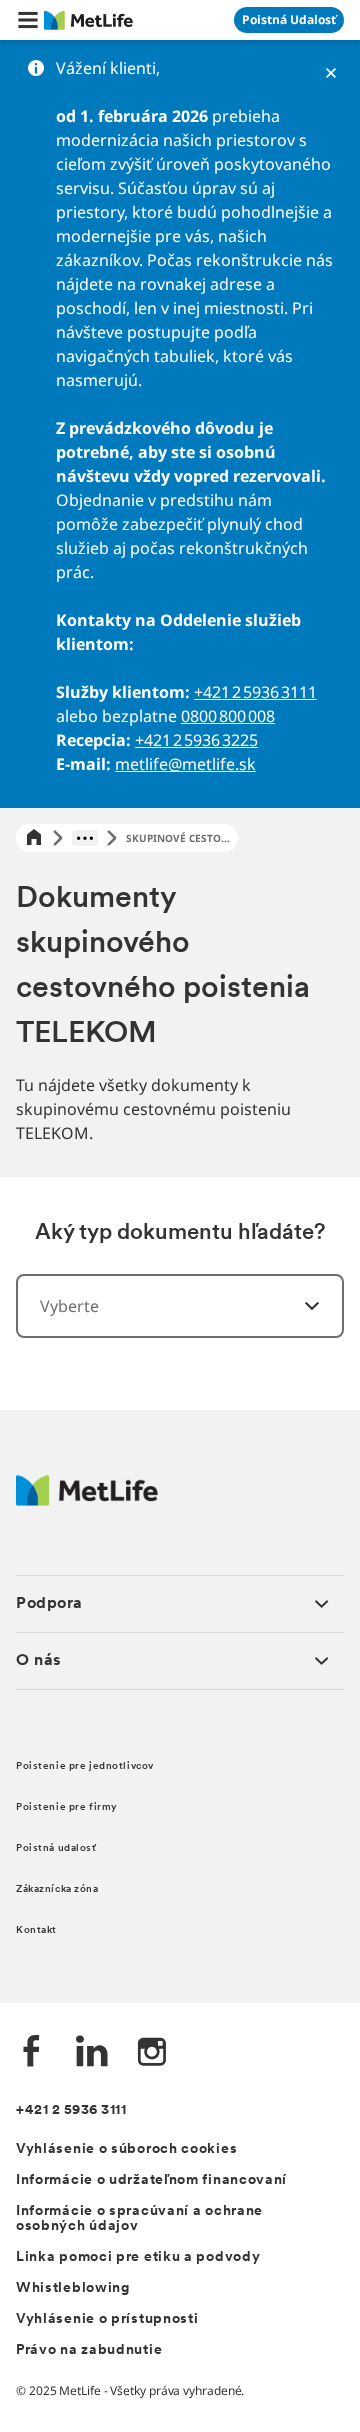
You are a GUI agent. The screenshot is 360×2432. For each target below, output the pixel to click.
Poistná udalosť (56, 1848)
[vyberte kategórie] (300, 1306)
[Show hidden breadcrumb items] (85, 838)
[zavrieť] (331, 73)
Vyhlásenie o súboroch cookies (126, 2149)
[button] (28, 20)
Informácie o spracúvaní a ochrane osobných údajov (139, 2219)
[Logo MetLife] (87, 1500)
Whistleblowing (73, 2288)
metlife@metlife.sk (185, 764)
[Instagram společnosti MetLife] (152, 2053)
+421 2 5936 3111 (255, 692)
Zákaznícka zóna (57, 1889)
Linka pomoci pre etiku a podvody (138, 2257)
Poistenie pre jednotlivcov (85, 1766)
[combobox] (180, 1306)
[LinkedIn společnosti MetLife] (92, 2053)
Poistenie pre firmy (67, 1807)
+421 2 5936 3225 (196, 740)
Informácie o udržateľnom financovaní (151, 2180)
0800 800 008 (228, 716)
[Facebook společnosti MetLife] (32, 2053)
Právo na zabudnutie (89, 2350)
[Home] (34, 838)
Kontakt (36, 1930)
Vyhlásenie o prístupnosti (107, 2319)
